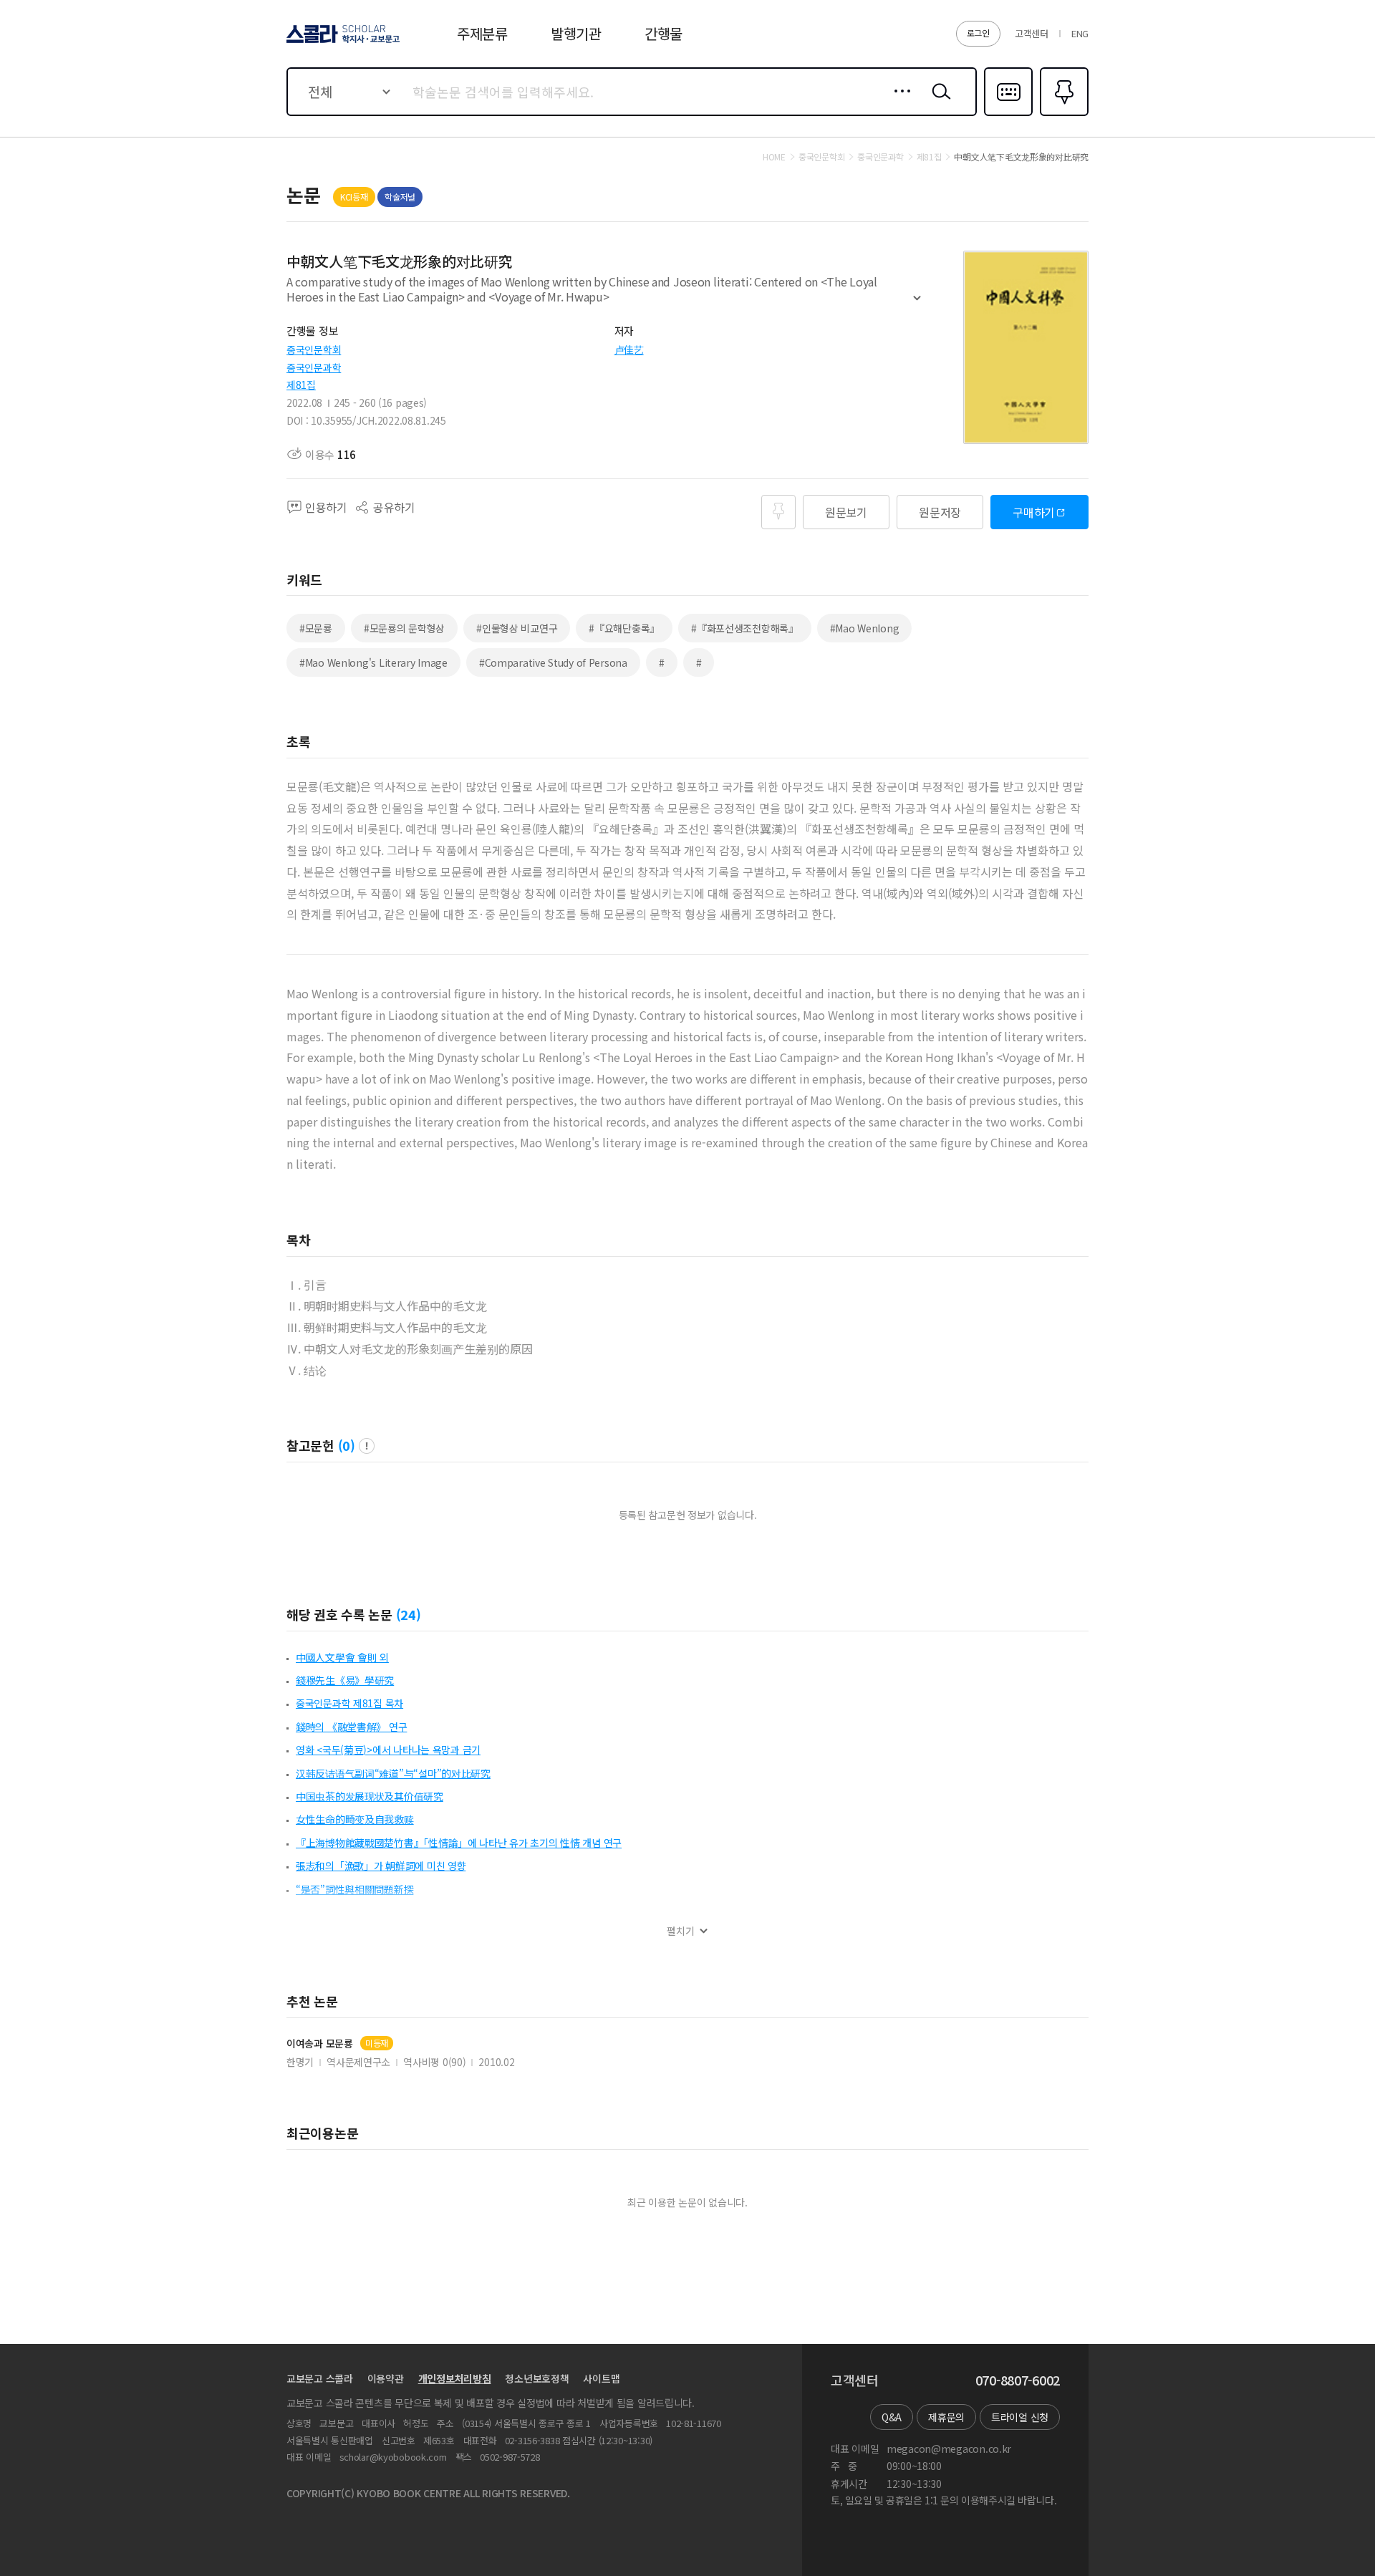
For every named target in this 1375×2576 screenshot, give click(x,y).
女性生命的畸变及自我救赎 (355, 1819)
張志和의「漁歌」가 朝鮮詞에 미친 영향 (381, 1866)
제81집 (301, 385)
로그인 (978, 33)
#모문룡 (316, 628)
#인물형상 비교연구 (517, 628)
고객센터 (1032, 33)
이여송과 (320, 2044)
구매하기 (1034, 512)
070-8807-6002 (1018, 2380)
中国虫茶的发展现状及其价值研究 (370, 1796)
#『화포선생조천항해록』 (745, 628)
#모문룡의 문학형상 (404, 628)
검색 (938, 102)
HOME (774, 157)
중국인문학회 (314, 349)
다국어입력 (1008, 115)
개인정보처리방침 (455, 2378)
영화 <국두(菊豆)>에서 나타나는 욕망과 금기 (388, 1750)
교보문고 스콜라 (320, 2378)
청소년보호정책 (537, 2378)
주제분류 (482, 33)
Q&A (892, 2417)
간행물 (664, 33)
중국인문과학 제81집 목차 (349, 1703)
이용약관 (386, 2378)
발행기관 (576, 33)
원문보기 (846, 512)
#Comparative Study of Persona (553, 662)
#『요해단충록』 (624, 628)
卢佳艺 (629, 349)
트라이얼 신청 (1020, 2417)
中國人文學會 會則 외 (342, 1657)
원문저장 (940, 512)
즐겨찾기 (1062, 115)
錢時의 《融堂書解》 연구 (351, 1727)
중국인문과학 (314, 367)
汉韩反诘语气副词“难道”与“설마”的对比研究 (393, 1773)
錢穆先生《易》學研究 (345, 1680)
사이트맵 (601, 2378)
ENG (1080, 33)
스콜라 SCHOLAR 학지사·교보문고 (342, 42)
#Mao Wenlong (865, 628)
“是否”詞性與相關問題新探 (354, 1889)
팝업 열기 (367, 1446)
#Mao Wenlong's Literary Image (373, 662)
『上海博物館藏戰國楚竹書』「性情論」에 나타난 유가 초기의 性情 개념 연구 (459, 1843)
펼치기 (917, 304)
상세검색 (898, 102)
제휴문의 (946, 2417)
